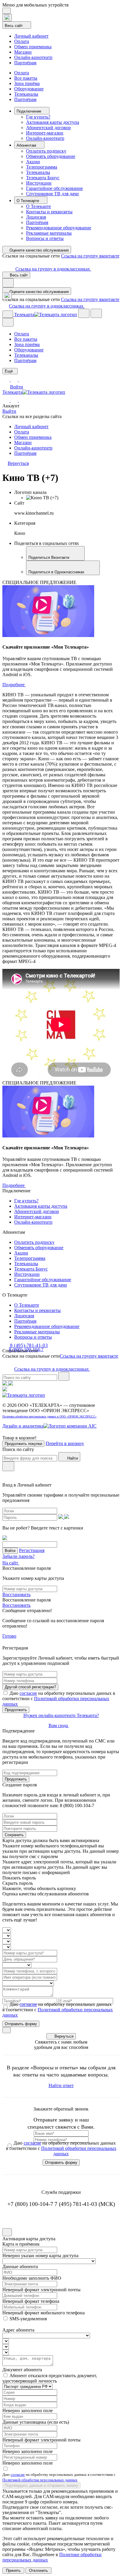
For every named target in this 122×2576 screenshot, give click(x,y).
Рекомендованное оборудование (59, 228)
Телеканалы (26, 94)
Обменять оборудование (51, 156)
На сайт (11, 1563)
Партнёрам (25, 63)
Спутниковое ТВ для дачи (52, 194)
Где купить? (38, 117)
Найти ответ (61, 2085)
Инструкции (39, 183)
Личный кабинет (31, 36)
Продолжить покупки (23, 1444)
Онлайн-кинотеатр (33, 57)
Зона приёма (27, 83)
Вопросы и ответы (45, 238)
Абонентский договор (48, 128)
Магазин (23, 52)
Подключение (29, 111)
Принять (13, 2571)
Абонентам (27, 145)
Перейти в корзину (65, 1443)
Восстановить (16, 1595)
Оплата (22, 41)
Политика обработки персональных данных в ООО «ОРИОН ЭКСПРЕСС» (49, 1416)
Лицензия (36, 217)
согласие (28, 1693)
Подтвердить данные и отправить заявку (41, 2485)
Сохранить (14, 1835)
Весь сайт (14, 26)
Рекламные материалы (49, 233)
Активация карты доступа (53, 122)
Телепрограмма (42, 167)
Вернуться (64, 2036)
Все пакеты (26, 78)
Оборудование (29, 89)
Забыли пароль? (19, 1556)
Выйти (9, 411)
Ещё (9, 371)
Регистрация (32, 1550)
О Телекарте (28, 201)
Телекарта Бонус (43, 178)
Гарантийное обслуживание (54, 188)
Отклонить (38, 2571)
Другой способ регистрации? (30, 1687)
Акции (33, 162)
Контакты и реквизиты (49, 212)
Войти (17, 387)
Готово (9, 1636)
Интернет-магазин (45, 133)
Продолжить (16, 1710)
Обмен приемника (33, 47)
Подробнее (14, 685)
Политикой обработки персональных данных (40, 2480)
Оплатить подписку (46, 151)
